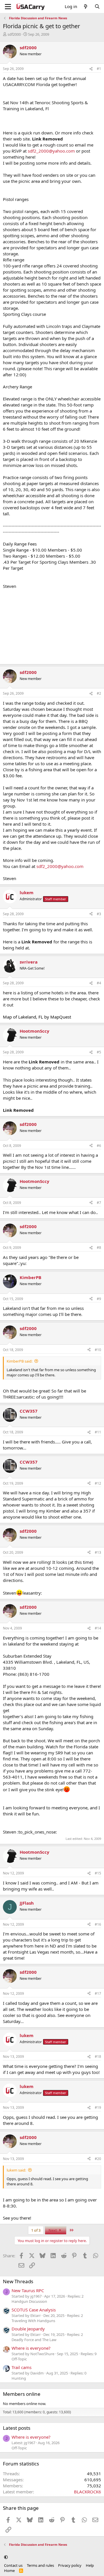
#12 (98, 1483)
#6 (99, 1146)
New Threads (18, 2281)
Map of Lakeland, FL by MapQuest (37, 1017)
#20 (98, 2159)
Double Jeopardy (28, 2329)
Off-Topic (19, 2359)
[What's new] (86, 6)
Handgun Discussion (29, 2301)
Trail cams (22, 2367)
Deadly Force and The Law (34, 2340)
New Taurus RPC (28, 2290)
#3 (99, 914)
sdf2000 (14, 34)
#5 (99, 1052)
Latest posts (17, 2428)
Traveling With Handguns (33, 2321)
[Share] (91, 69)
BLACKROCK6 (88, 2492)
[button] (6, 2557)
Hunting (19, 2378)
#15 (98, 1873)
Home (9, 2571)
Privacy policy (70, 2565)
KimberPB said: (19, 1361)
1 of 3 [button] (36, 2230)
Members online (22, 2394)
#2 (99, 693)
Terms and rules (40, 2565)
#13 (98, 1552)
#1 (99, 69)
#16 (98, 1924)
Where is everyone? (31, 2348)
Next (53, 2230)
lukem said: (16, 2170)
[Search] (97, 6)
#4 (99, 983)
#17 (98, 1993)
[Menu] (8, 7)
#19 (98, 2107)
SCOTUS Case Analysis (34, 2310)
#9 (99, 1299)
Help (90, 2565)
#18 (98, 2057)
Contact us (13, 2565)
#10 (98, 1350)
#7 (99, 1203)
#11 (98, 1432)
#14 (98, 1628)
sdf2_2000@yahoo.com (51, 151)
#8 (99, 1248)
